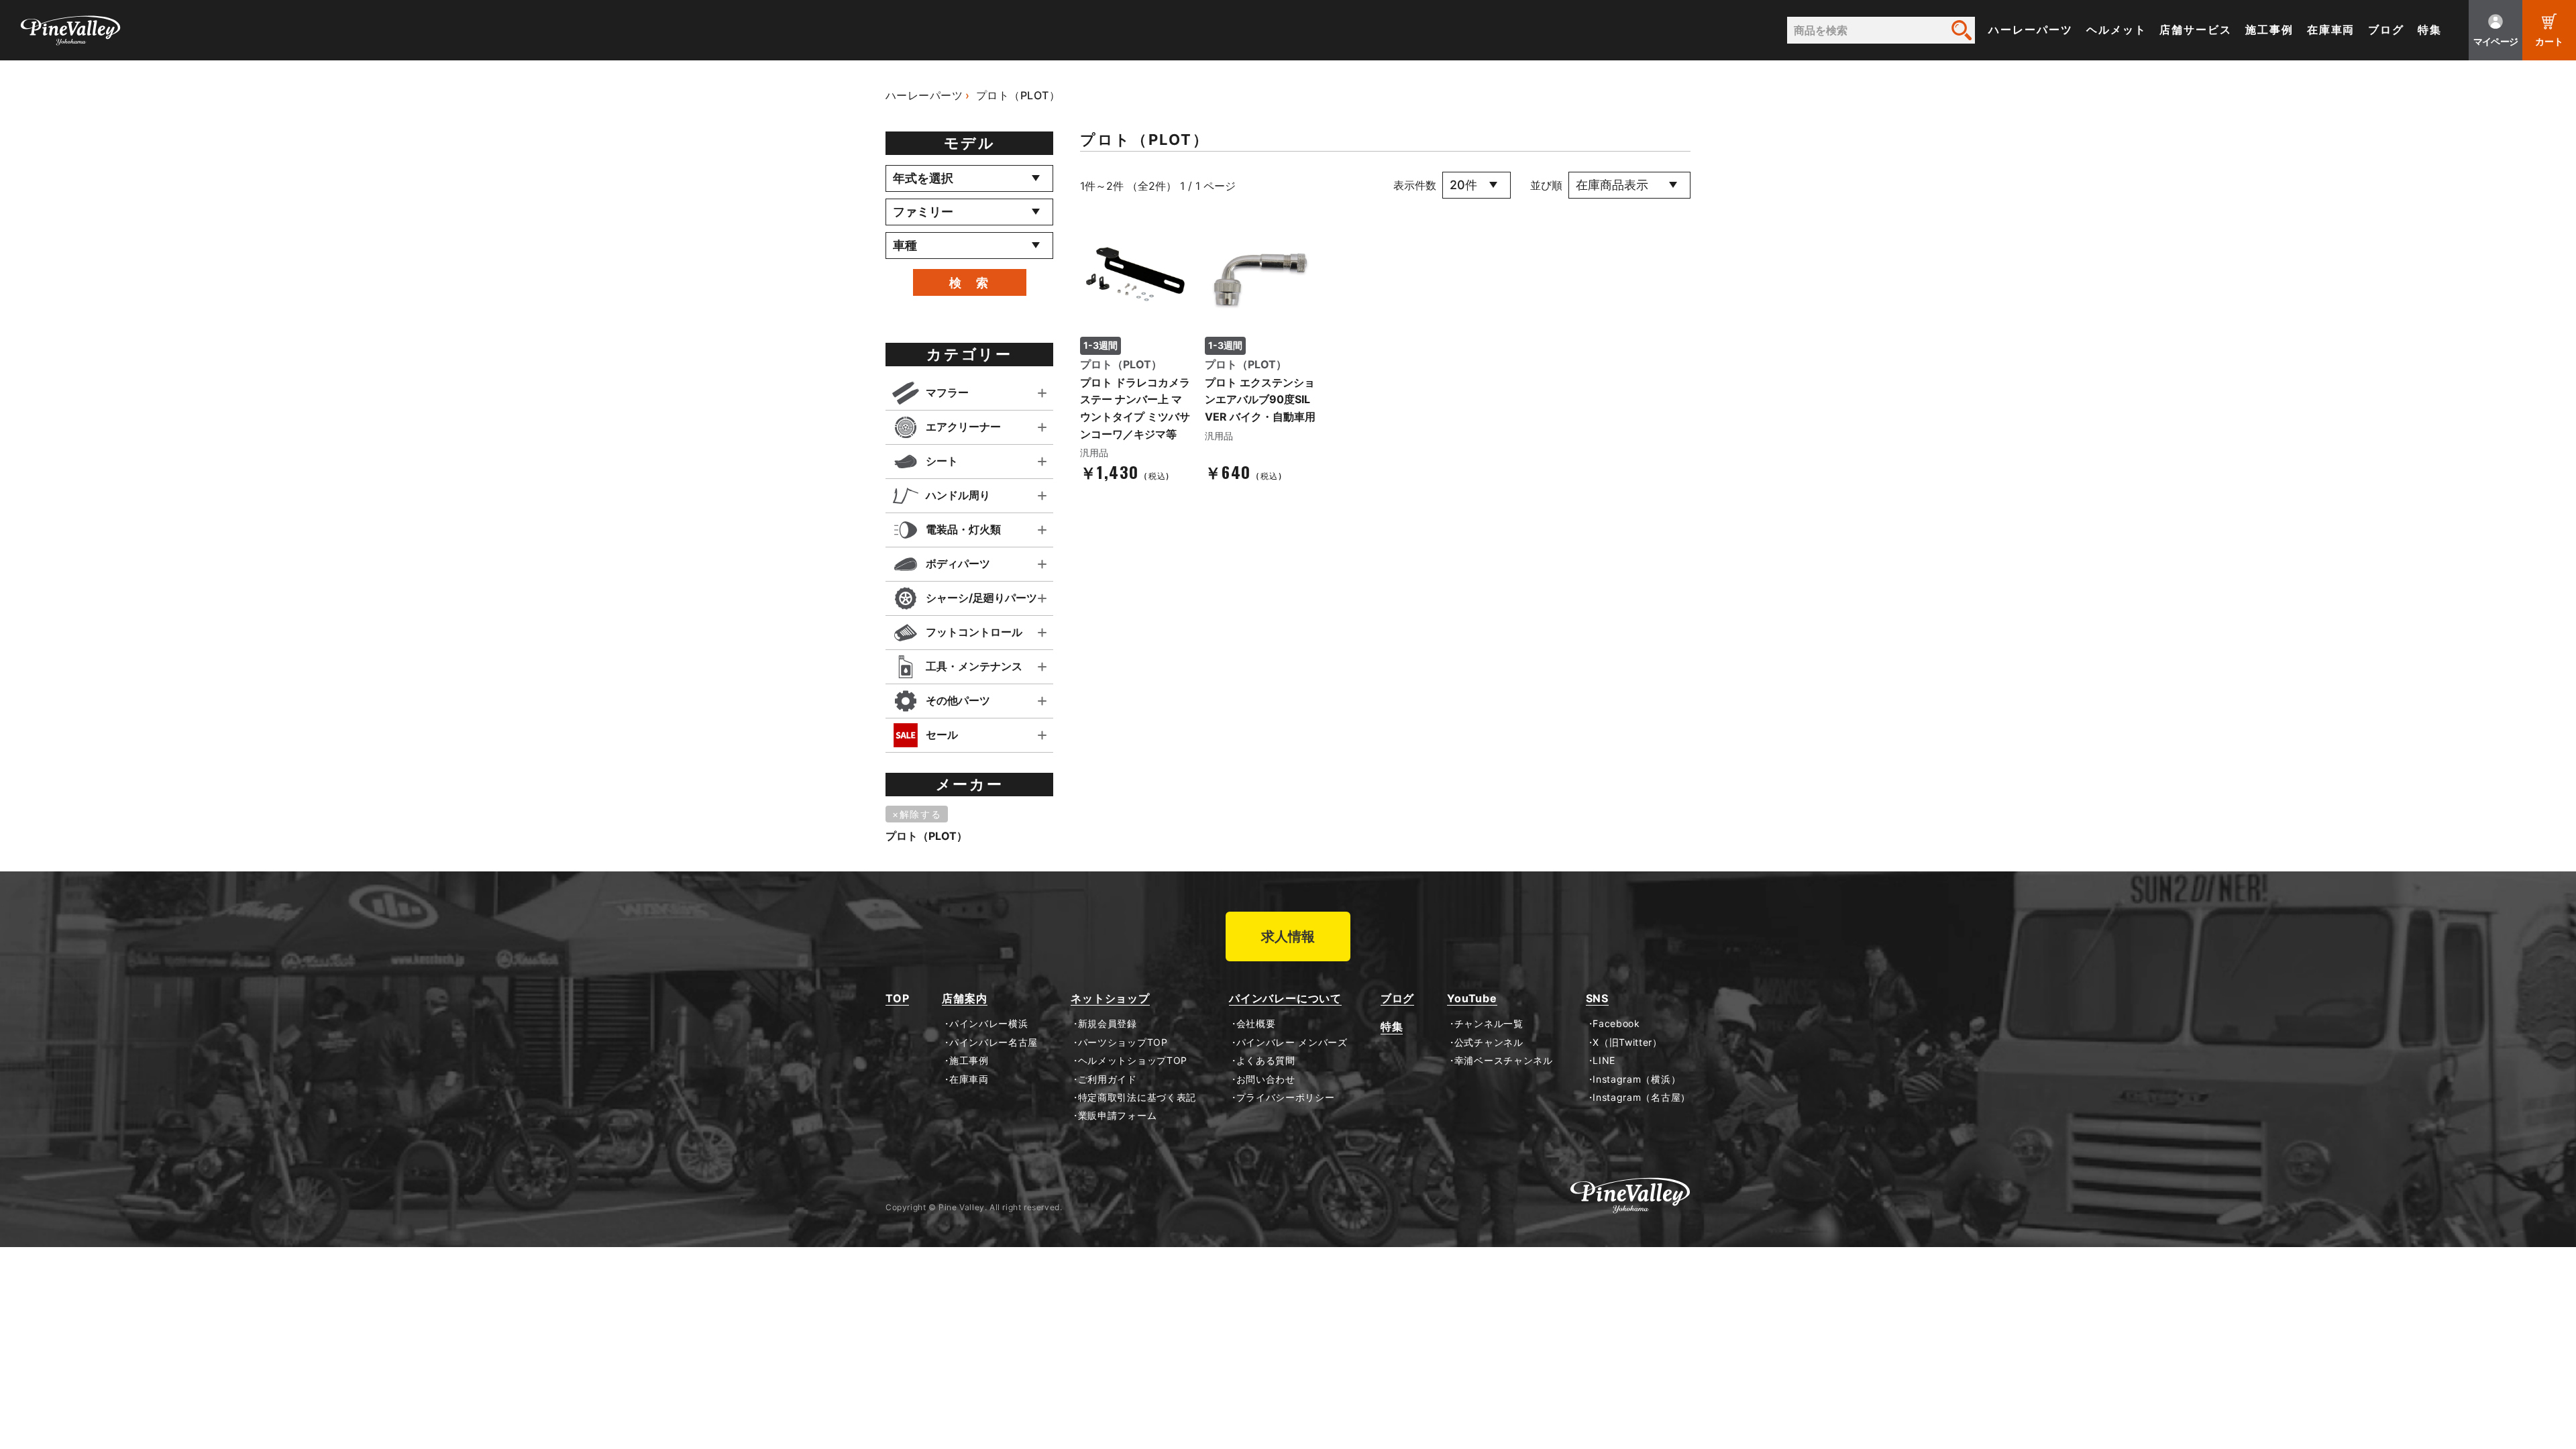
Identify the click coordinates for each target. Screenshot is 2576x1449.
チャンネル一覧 (1489, 1024)
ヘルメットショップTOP (1133, 1061)
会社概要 (1256, 1024)
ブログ (2386, 30)
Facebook (1616, 1024)
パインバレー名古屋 (994, 1042)
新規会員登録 (1108, 1024)
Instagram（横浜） (1636, 1079)
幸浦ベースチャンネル (1504, 1061)
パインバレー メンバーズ (1292, 1042)
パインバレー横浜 (988, 1024)
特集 (2430, 30)
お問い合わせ (1266, 1079)
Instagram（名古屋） (1642, 1097)
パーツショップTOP (1123, 1042)
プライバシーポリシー (1286, 1097)
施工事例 (2269, 30)
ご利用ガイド (1108, 1079)
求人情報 (1288, 936)
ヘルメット (2116, 30)
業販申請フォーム (1117, 1116)
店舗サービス (2196, 30)
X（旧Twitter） (1627, 1042)
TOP (897, 999)
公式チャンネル (1489, 1042)
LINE (1604, 1061)
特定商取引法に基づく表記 (1137, 1097)
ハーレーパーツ (2030, 30)
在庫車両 (2331, 30)
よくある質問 (1266, 1061)
